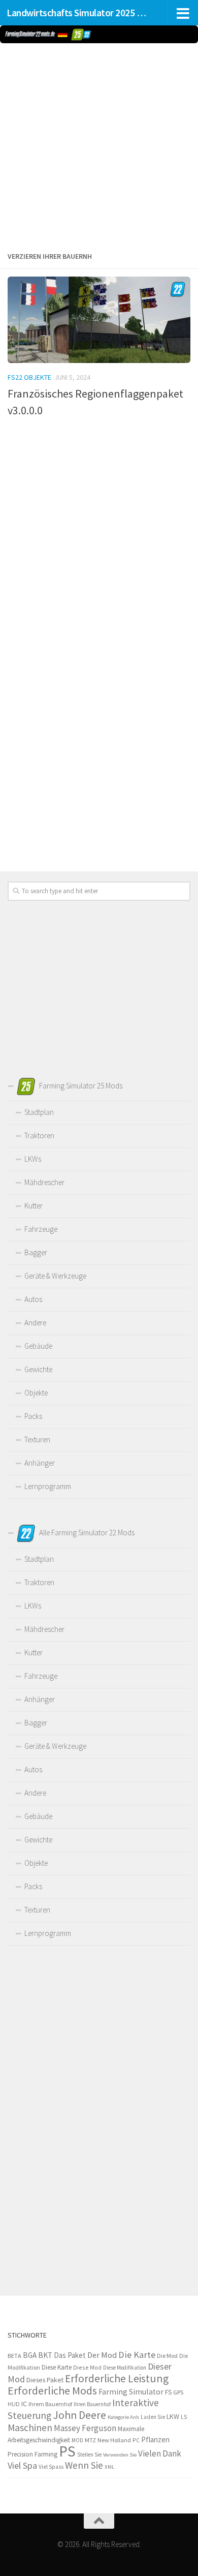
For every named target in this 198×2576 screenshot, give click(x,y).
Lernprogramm (48, 1486)
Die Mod (167, 2356)
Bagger (36, 1252)
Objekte (36, 1393)
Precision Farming (32, 2454)
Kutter (34, 1206)
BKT (45, 2355)
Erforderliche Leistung (117, 2378)
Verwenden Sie (120, 2455)
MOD (77, 2440)
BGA (30, 2355)
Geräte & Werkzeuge (55, 1276)
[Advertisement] (99, 145)
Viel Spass (51, 2467)
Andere (35, 1323)
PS (67, 2451)
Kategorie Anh (123, 2417)
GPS (178, 2392)
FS (168, 2392)
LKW (173, 2416)
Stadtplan (39, 1112)
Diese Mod (87, 2367)
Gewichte (38, 1369)
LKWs (33, 1159)
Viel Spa (22, 2465)
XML (109, 2467)
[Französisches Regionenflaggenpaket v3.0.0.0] (99, 320)
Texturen (37, 1439)
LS (184, 2417)
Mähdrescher (44, 1182)
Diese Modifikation (125, 2368)
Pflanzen (155, 2439)
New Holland (114, 2440)
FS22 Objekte (29, 377)
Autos (33, 1299)
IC (24, 2404)
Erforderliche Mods (52, 2390)
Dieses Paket (45, 2380)
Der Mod (102, 2355)
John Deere (79, 2415)
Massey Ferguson (85, 2428)
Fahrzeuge (41, 1229)
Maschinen (30, 2428)
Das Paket (70, 2355)
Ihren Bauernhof (92, 2404)
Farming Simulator (131, 2392)
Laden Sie (153, 2417)
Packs (33, 1416)
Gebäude (38, 1346)
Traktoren (39, 1135)
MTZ (90, 2440)
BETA (14, 2356)
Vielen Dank (160, 2453)
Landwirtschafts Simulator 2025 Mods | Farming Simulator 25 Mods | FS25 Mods (78, 13)
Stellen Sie (89, 2454)
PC (136, 2440)
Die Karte (137, 2355)
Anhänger (40, 1463)
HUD (14, 2404)
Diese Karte (57, 2367)
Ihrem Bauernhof (50, 2404)
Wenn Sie (84, 2465)
